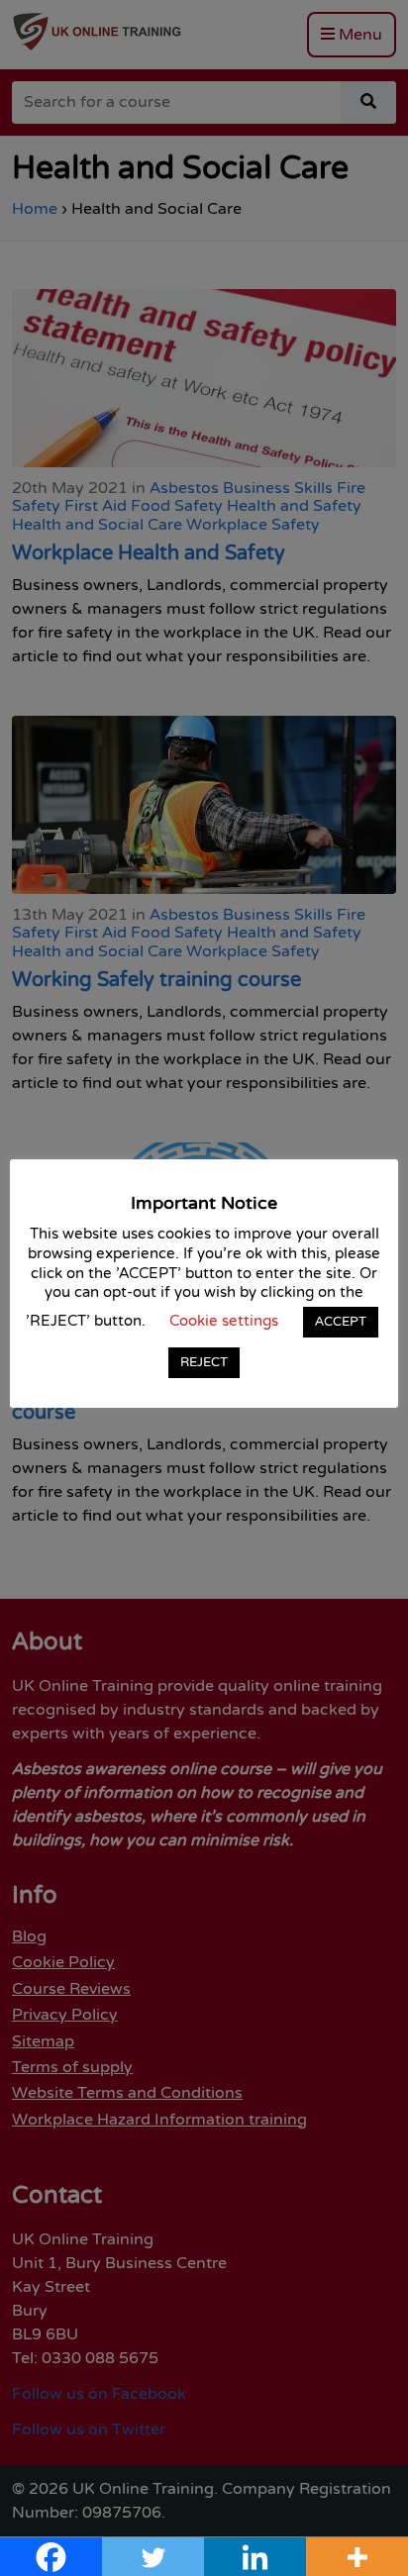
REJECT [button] (204, 1362)
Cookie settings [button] (224, 1321)
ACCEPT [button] (341, 1322)
